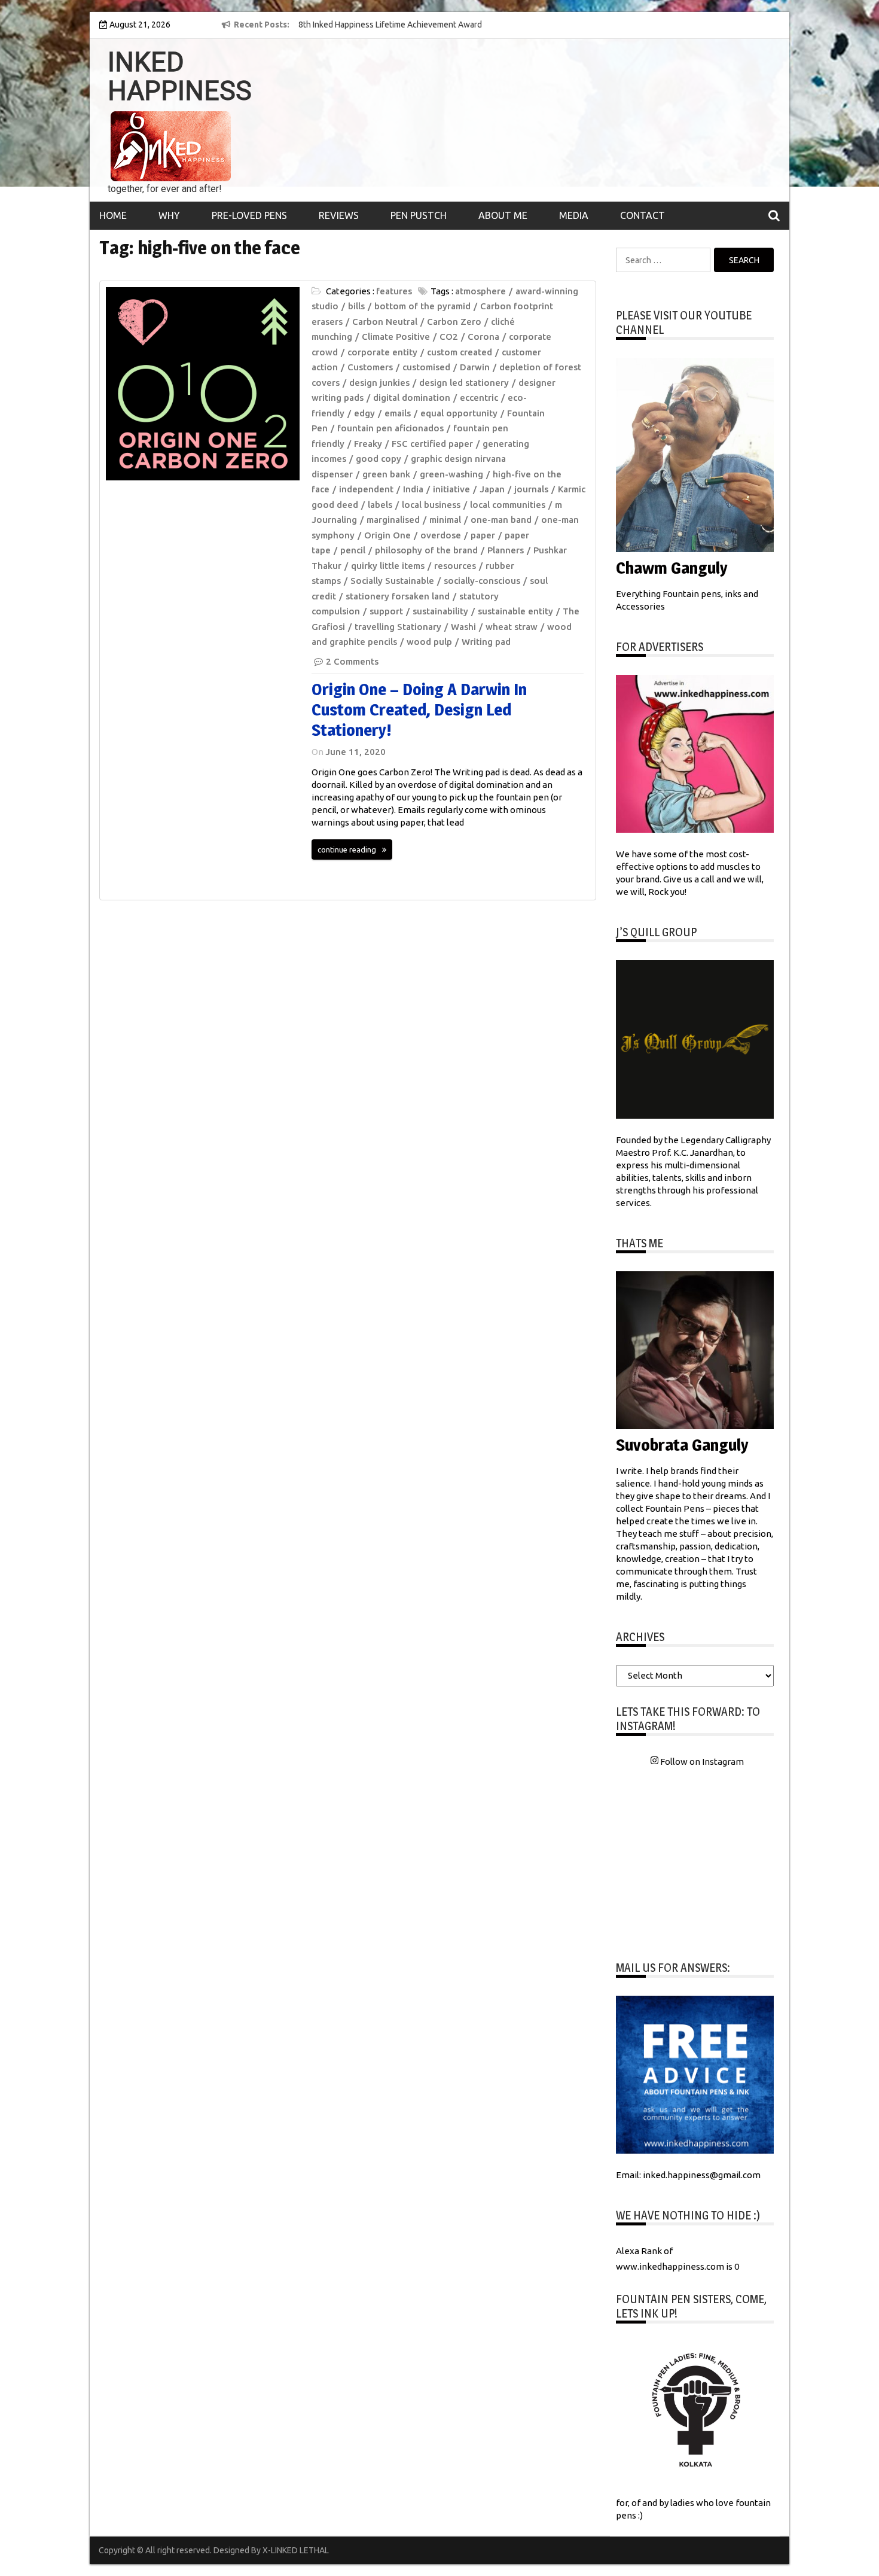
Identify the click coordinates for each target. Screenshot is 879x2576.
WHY (169, 215)
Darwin (475, 367)
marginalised (393, 520)
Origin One (387, 535)
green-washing (451, 474)
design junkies (379, 383)
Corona (483, 337)
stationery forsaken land (398, 596)
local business (431, 505)
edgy (364, 413)
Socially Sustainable (392, 581)
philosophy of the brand (426, 550)
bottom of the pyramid (422, 306)
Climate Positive (396, 337)
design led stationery (464, 383)
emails (398, 413)
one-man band (501, 520)
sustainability (440, 611)
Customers (370, 367)
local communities (508, 505)
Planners (506, 550)
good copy (379, 459)
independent (366, 489)
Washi (463, 627)
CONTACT (643, 215)
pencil (353, 550)
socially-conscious (482, 581)
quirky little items (388, 566)
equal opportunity (459, 413)
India (413, 489)
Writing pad (486, 642)
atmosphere (480, 291)
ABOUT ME (503, 215)
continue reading (347, 849)
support (386, 611)
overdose (441, 535)
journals (531, 489)
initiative (451, 489)
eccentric (479, 398)
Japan (492, 489)
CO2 (449, 337)
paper (483, 535)
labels (380, 505)
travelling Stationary (398, 627)
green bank (386, 474)
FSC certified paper (432, 444)
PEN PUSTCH (419, 215)
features (394, 291)
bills (356, 306)
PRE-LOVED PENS (249, 215)
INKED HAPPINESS (180, 77)
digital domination (412, 398)
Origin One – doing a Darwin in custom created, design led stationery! (419, 709)
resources (455, 566)
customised (426, 367)
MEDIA (574, 215)
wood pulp (429, 642)
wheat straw (512, 627)
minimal (445, 520)
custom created (460, 352)
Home (113, 215)
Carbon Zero (454, 322)
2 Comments (352, 661)
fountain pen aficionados (390, 428)
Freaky (368, 444)
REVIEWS (339, 215)
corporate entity (382, 352)
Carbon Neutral (385, 322)
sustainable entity (515, 611)
